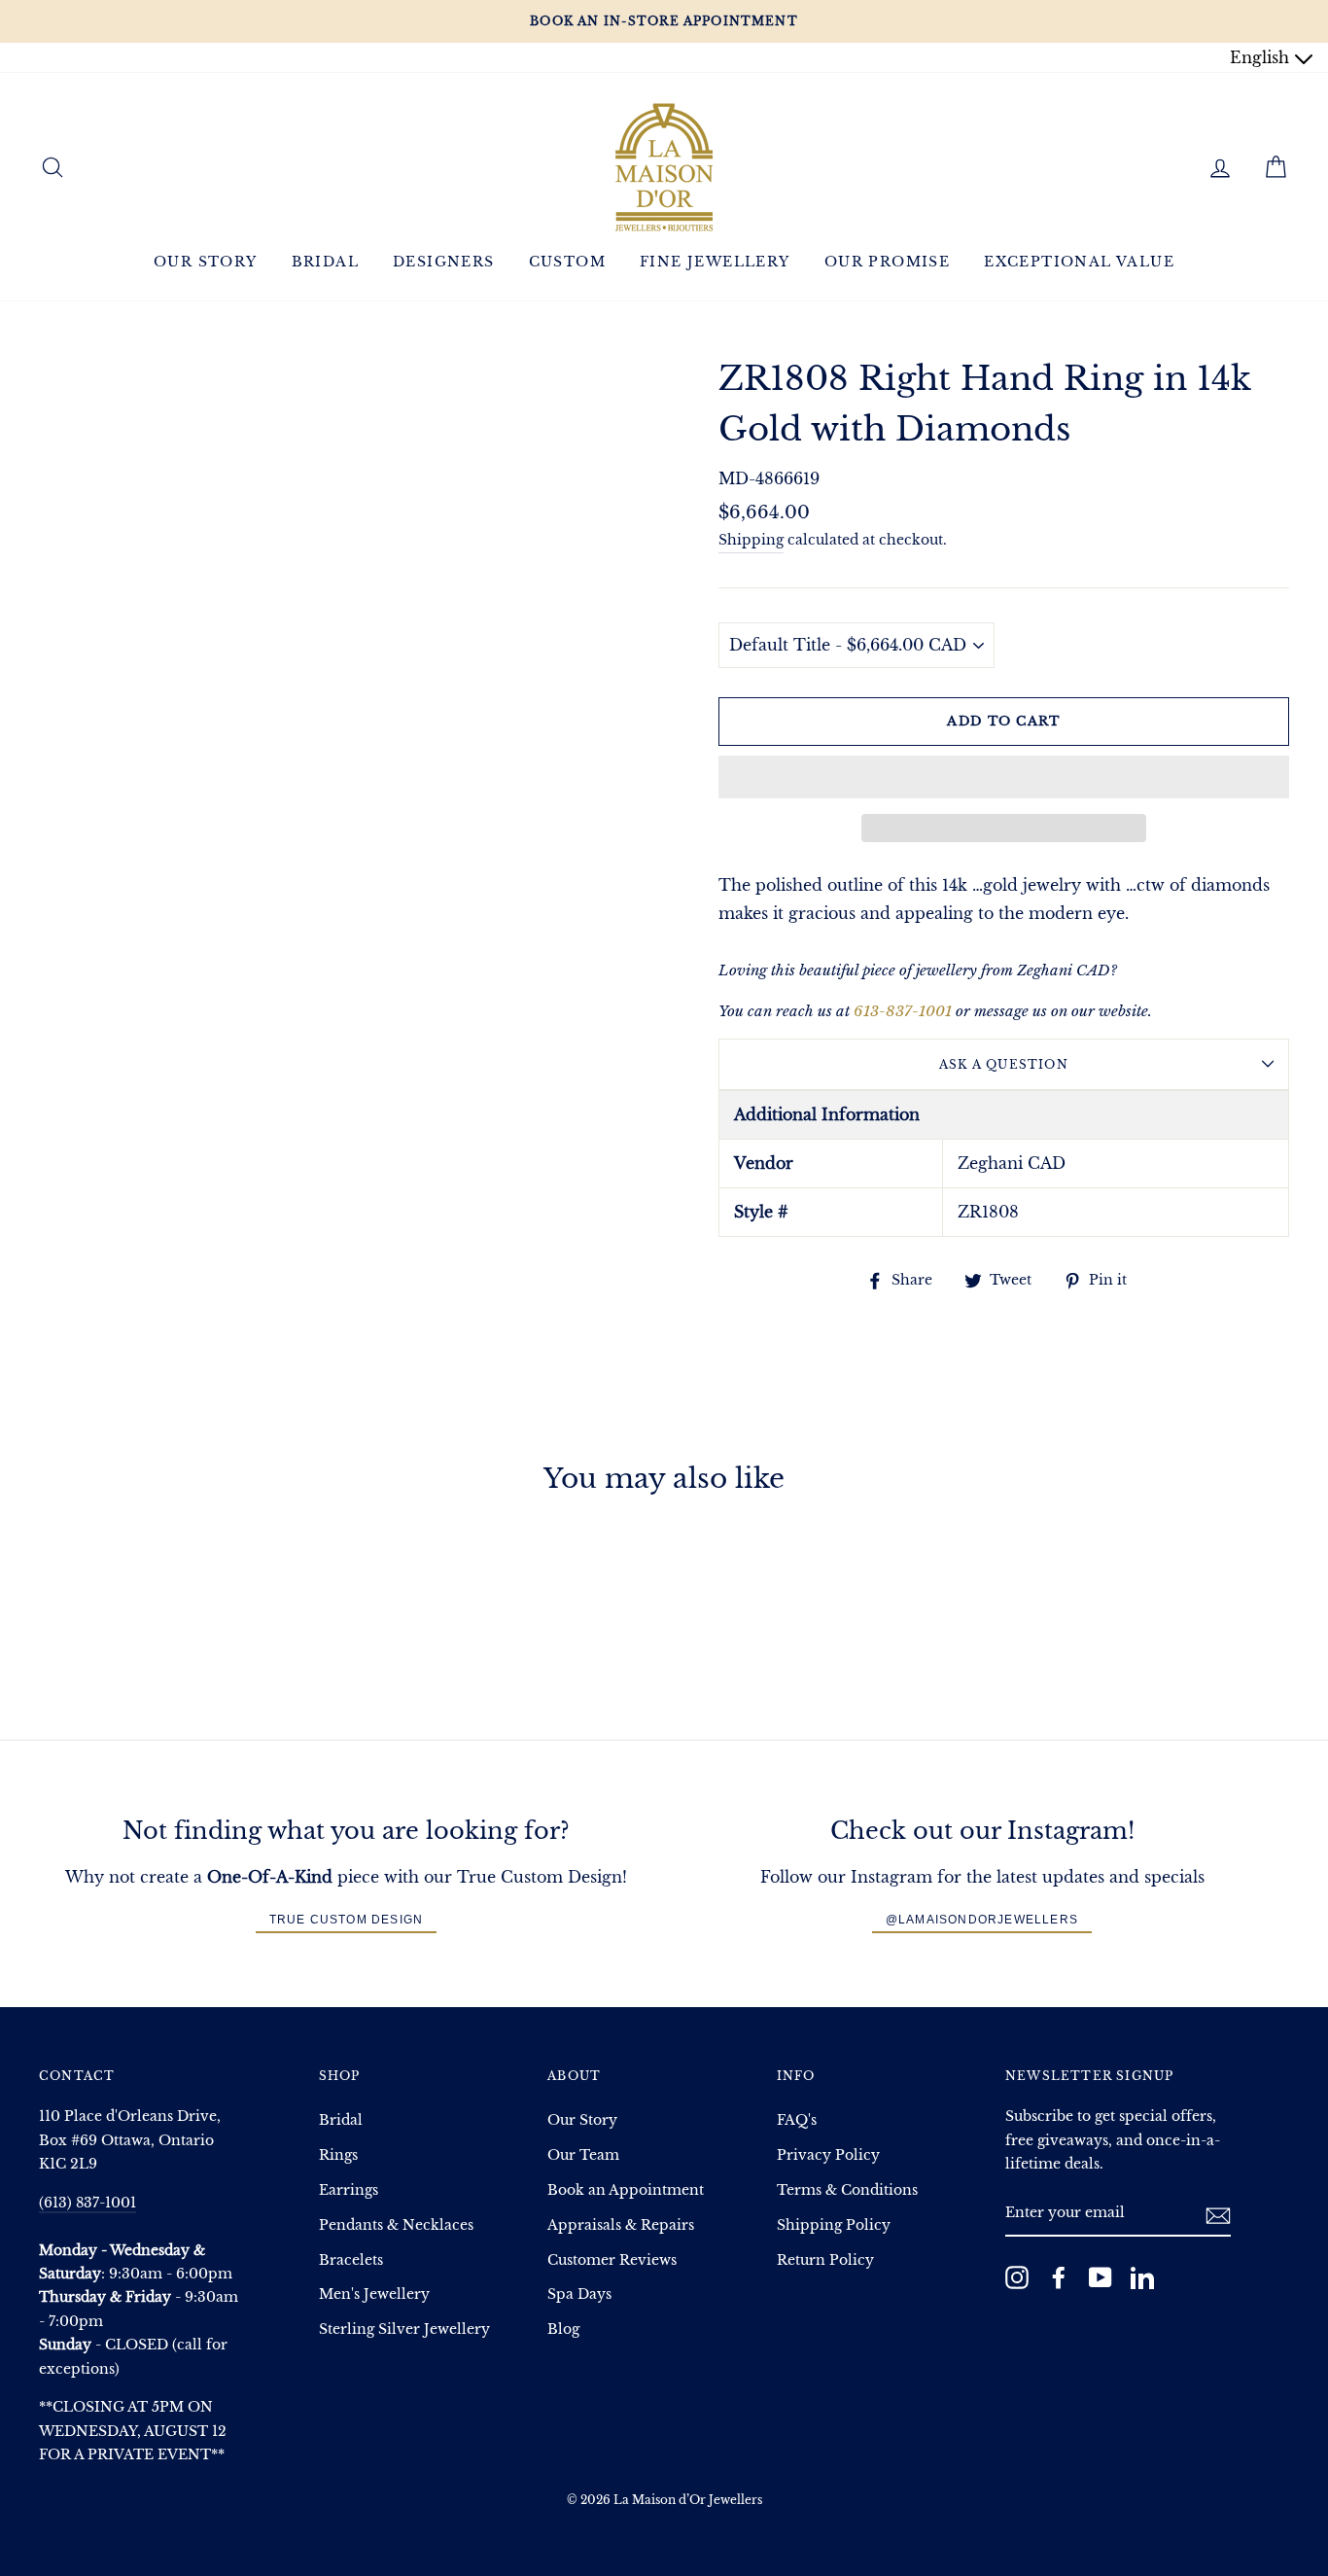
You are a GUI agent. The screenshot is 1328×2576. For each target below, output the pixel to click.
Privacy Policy (828, 2155)
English (1262, 57)
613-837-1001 (903, 1011)
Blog (563, 2329)
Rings (338, 2155)
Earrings (349, 2190)
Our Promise (887, 262)
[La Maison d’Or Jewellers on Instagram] (1017, 2277)
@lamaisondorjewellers (982, 1920)
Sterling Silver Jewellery (404, 2329)
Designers (444, 262)
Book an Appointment (626, 2190)
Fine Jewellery (715, 262)
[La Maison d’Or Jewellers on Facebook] (1059, 2277)
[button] (1004, 777)
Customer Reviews (612, 2260)
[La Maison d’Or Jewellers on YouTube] (1101, 2277)
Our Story (206, 262)
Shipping (751, 540)
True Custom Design (347, 1920)
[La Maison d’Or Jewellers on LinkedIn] (1142, 2277)
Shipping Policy (834, 2225)
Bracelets (351, 2260)
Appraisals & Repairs (621, 2225)
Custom (567, 262)
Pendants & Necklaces (396, 2225)
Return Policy (825, 2260)
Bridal (325, 262)
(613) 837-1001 (87, 2203)
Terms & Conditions (847, 2190)
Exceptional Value (1079, 262)
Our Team (583, 2155)
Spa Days (579, 2294)
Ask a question (1004, 1064)
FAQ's (797, 2120)
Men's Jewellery (374, 2294)
